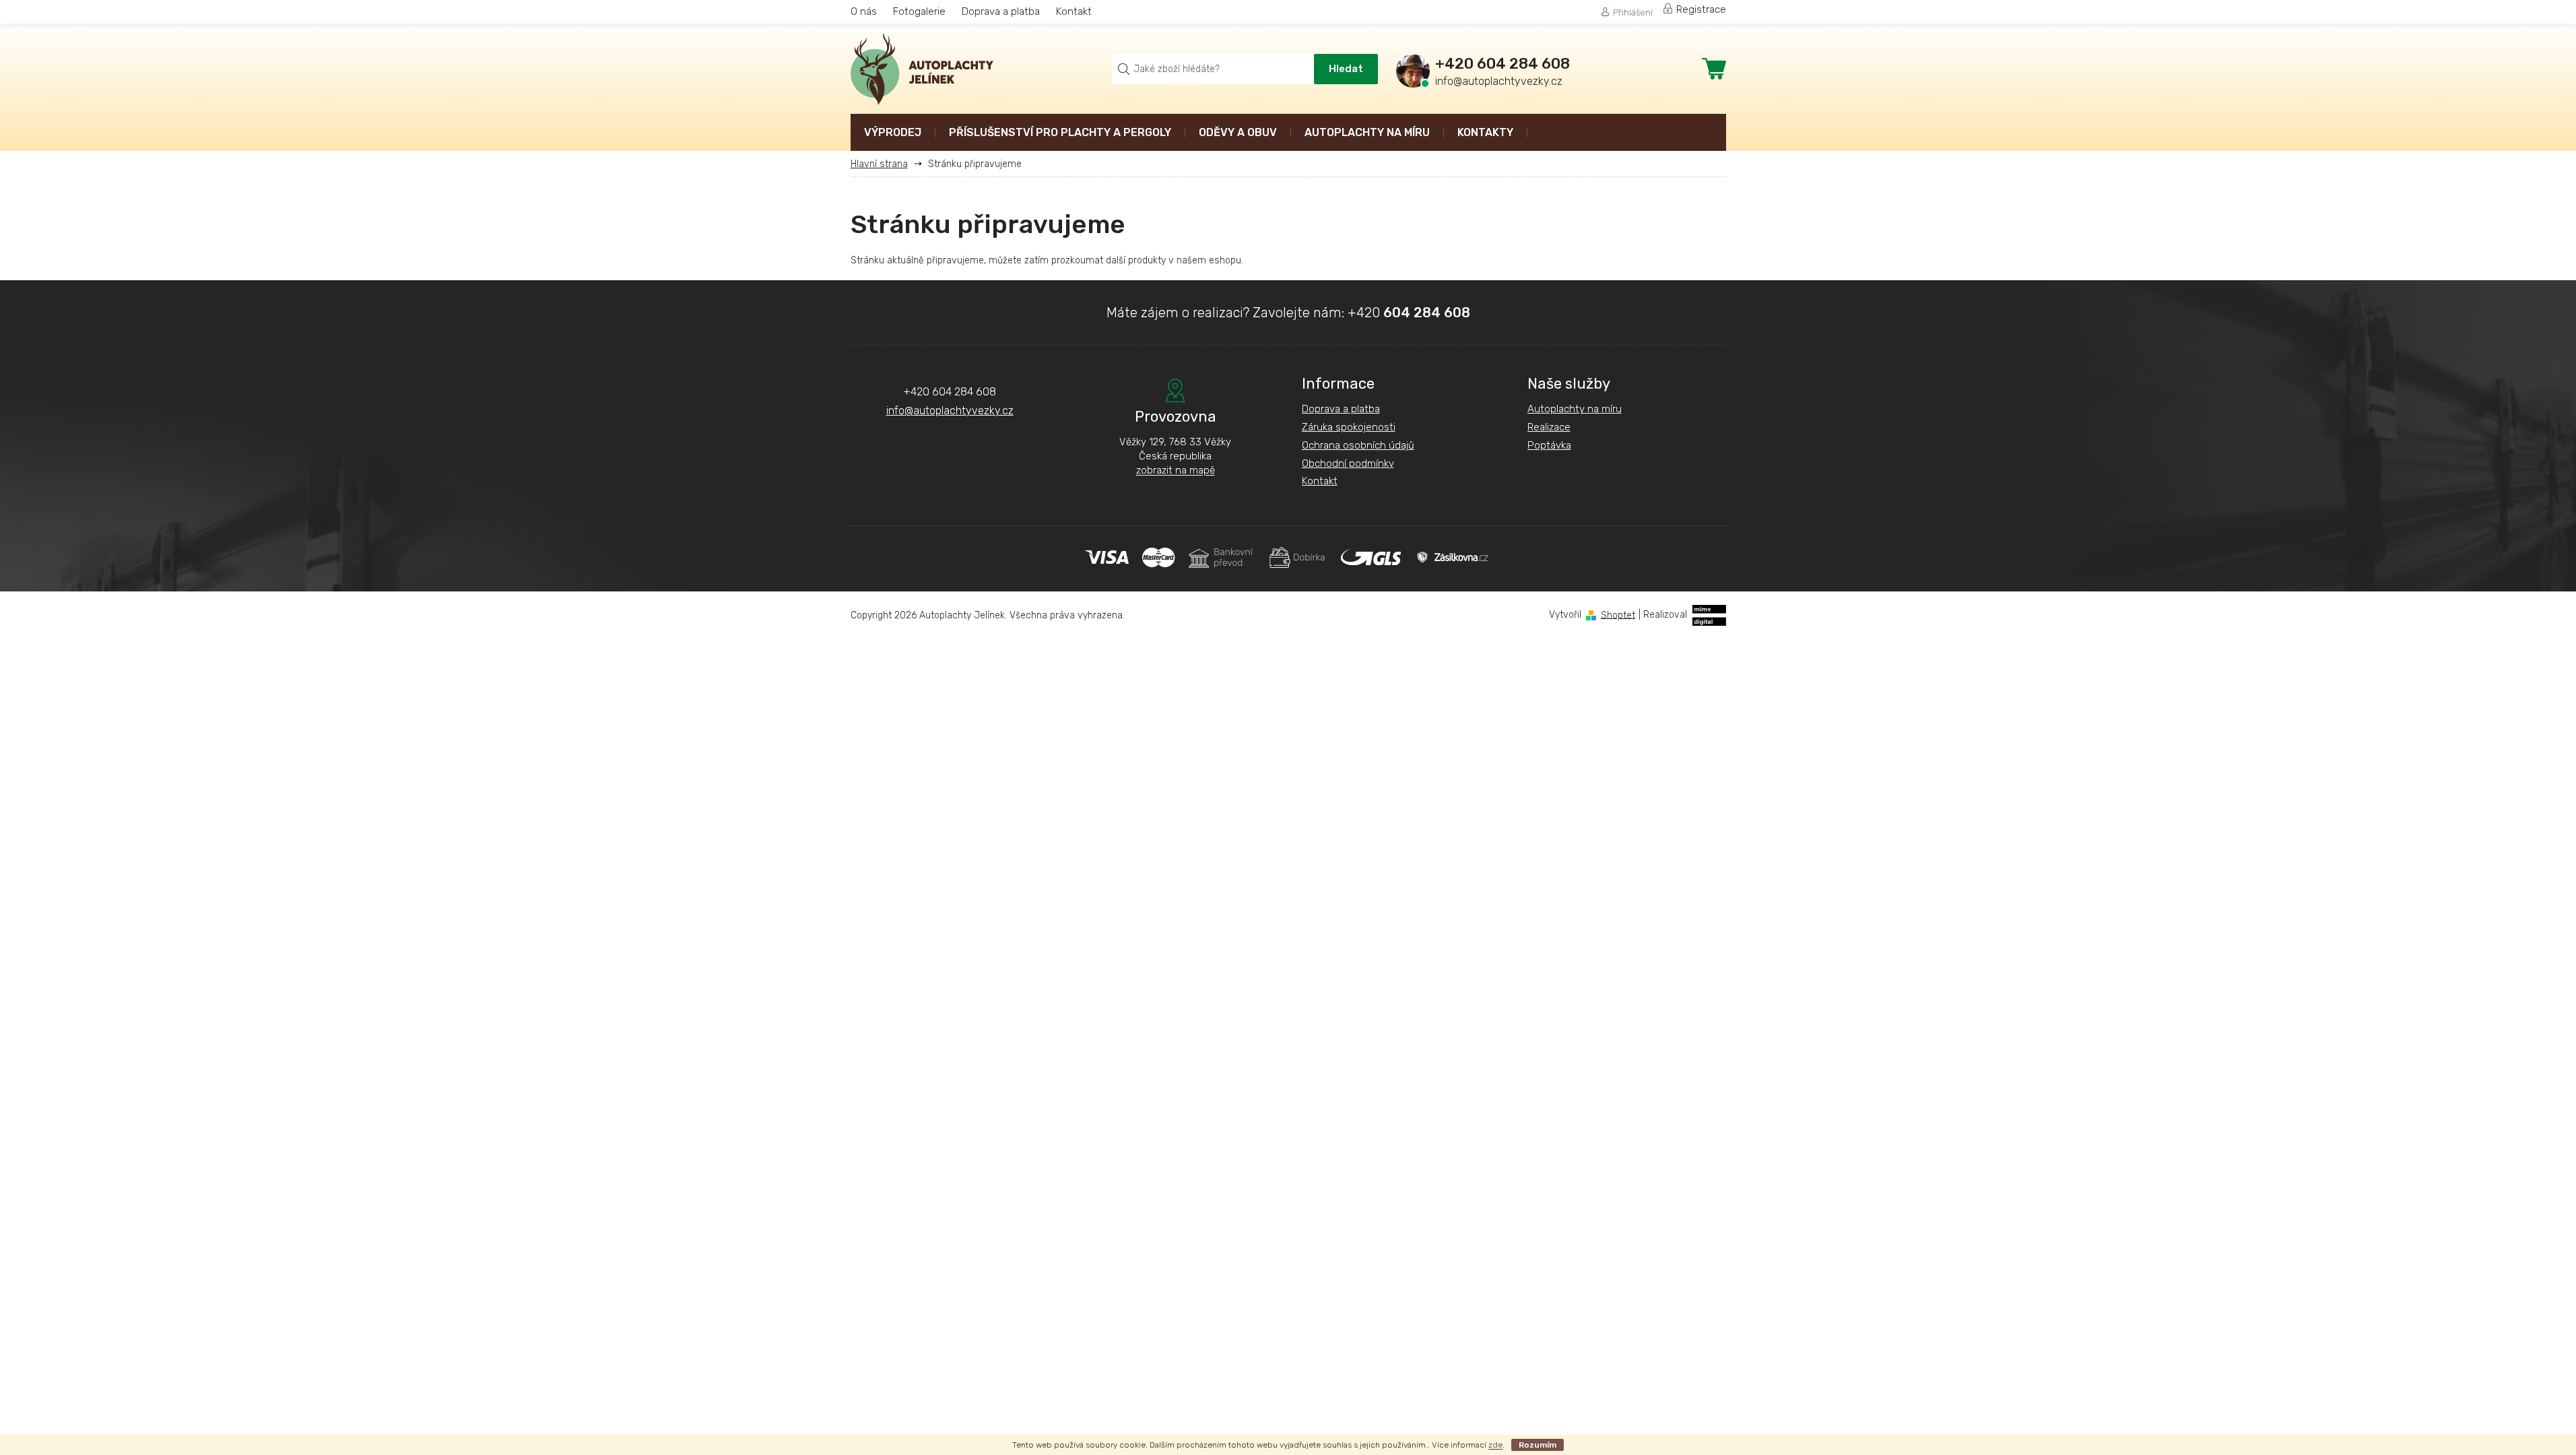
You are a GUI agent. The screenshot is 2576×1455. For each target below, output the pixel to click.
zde (1495, 1445)
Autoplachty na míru (1575, 409)
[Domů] (884, 164)
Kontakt (1074, 11)
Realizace (1549, 427)
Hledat (1346, 69)
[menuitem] (893, 134)
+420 (1409, 313)
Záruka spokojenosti (1349, 427)
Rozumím (1538, 1445)
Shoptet (1618, 615)
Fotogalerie (919, 11)
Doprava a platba (1001, 11)
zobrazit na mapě (1176, 470)
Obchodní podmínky (1348, 463)
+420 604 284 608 (950, 392)
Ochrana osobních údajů (1358, 445)
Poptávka (1549, 445)
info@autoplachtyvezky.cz (950, 411)
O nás (864, 11)
